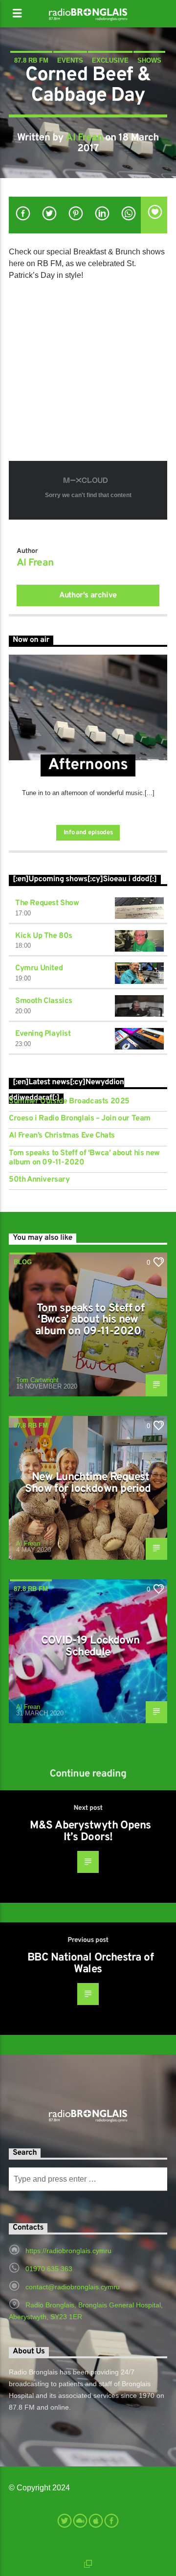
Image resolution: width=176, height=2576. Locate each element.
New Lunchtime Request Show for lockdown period (88, 1483)
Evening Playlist (43, 1034)
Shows (149, 60)
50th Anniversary (39, 1180)
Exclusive (110, 60)
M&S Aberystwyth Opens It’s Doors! (90, 1832)
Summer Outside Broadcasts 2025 (69, 1102)
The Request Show (47, 903)
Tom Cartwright (37, 1380)
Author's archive (88, 595)
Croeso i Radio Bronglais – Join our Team (80, 1119)
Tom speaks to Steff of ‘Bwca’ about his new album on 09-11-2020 (84, 1158)
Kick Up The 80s (44, 936)
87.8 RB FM (31, 60)
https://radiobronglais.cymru (68, 2251)
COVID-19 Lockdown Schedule (90, 1647)
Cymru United (39, 968)
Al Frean (84, 138)
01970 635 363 (49, 2269)
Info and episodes (88, 833)
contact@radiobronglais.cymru (73, 2287)
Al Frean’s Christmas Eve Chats (62, 1136)
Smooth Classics (44, 1001)
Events (70, 60)
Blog (23, 1262)
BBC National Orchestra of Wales (90, 1964)
